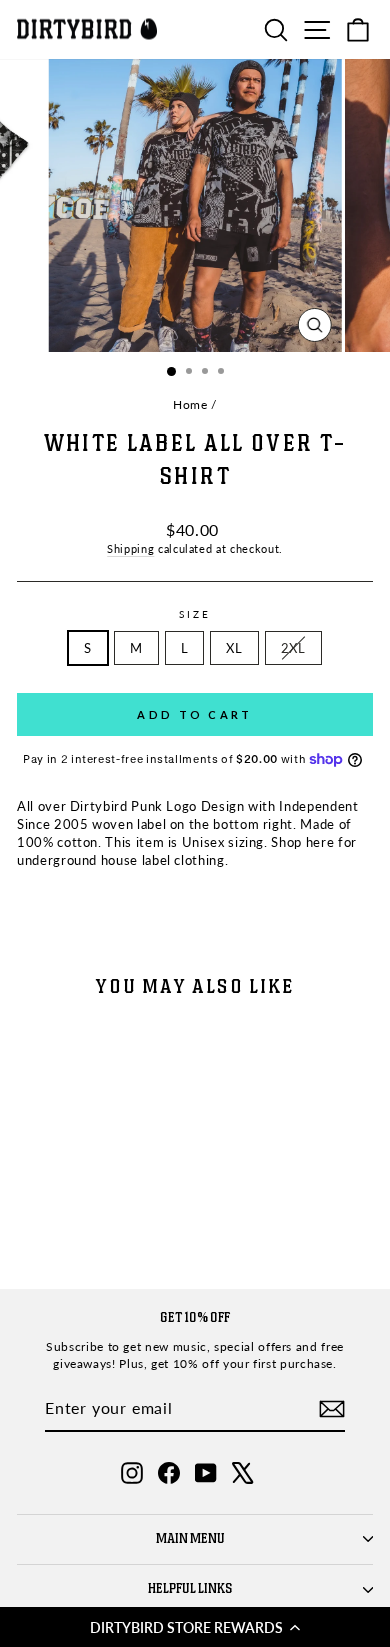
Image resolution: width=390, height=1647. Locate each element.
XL (234, 648)
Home (190, 404)
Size (195, 614)
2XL (293, 648)
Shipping (130, 548)
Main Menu (190, 1539)
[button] (195, 1627)
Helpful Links (190, 1589)
